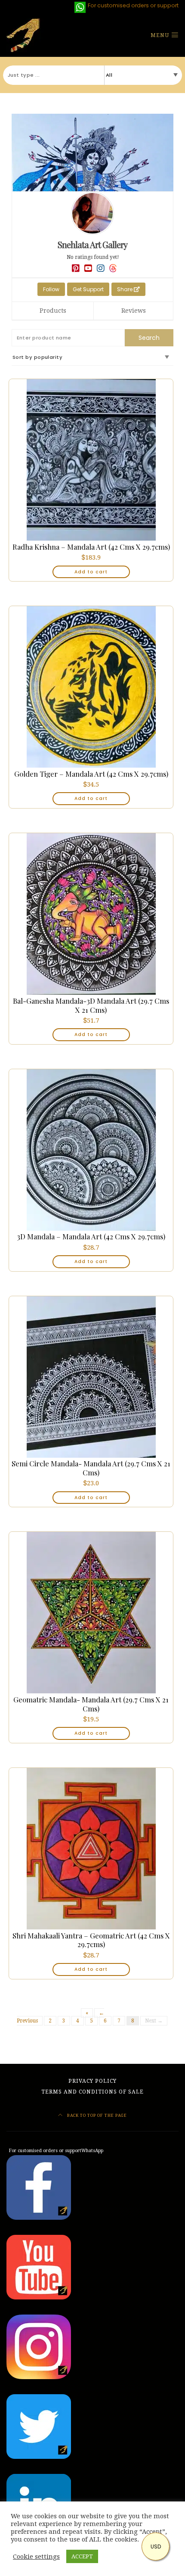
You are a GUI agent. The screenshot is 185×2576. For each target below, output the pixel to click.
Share (125, 289)
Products (53, 311)
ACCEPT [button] (82, 2556)
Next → (154, 2021)
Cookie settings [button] (36, 2557)
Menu (161, 35)
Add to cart (91, 572)
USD (156, 2546)
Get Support (88, 289)
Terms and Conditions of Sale (92, 2092)
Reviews (134, 311)
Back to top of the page (96, 2115)
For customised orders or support (55, 2151)
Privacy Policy (92, 2081)
